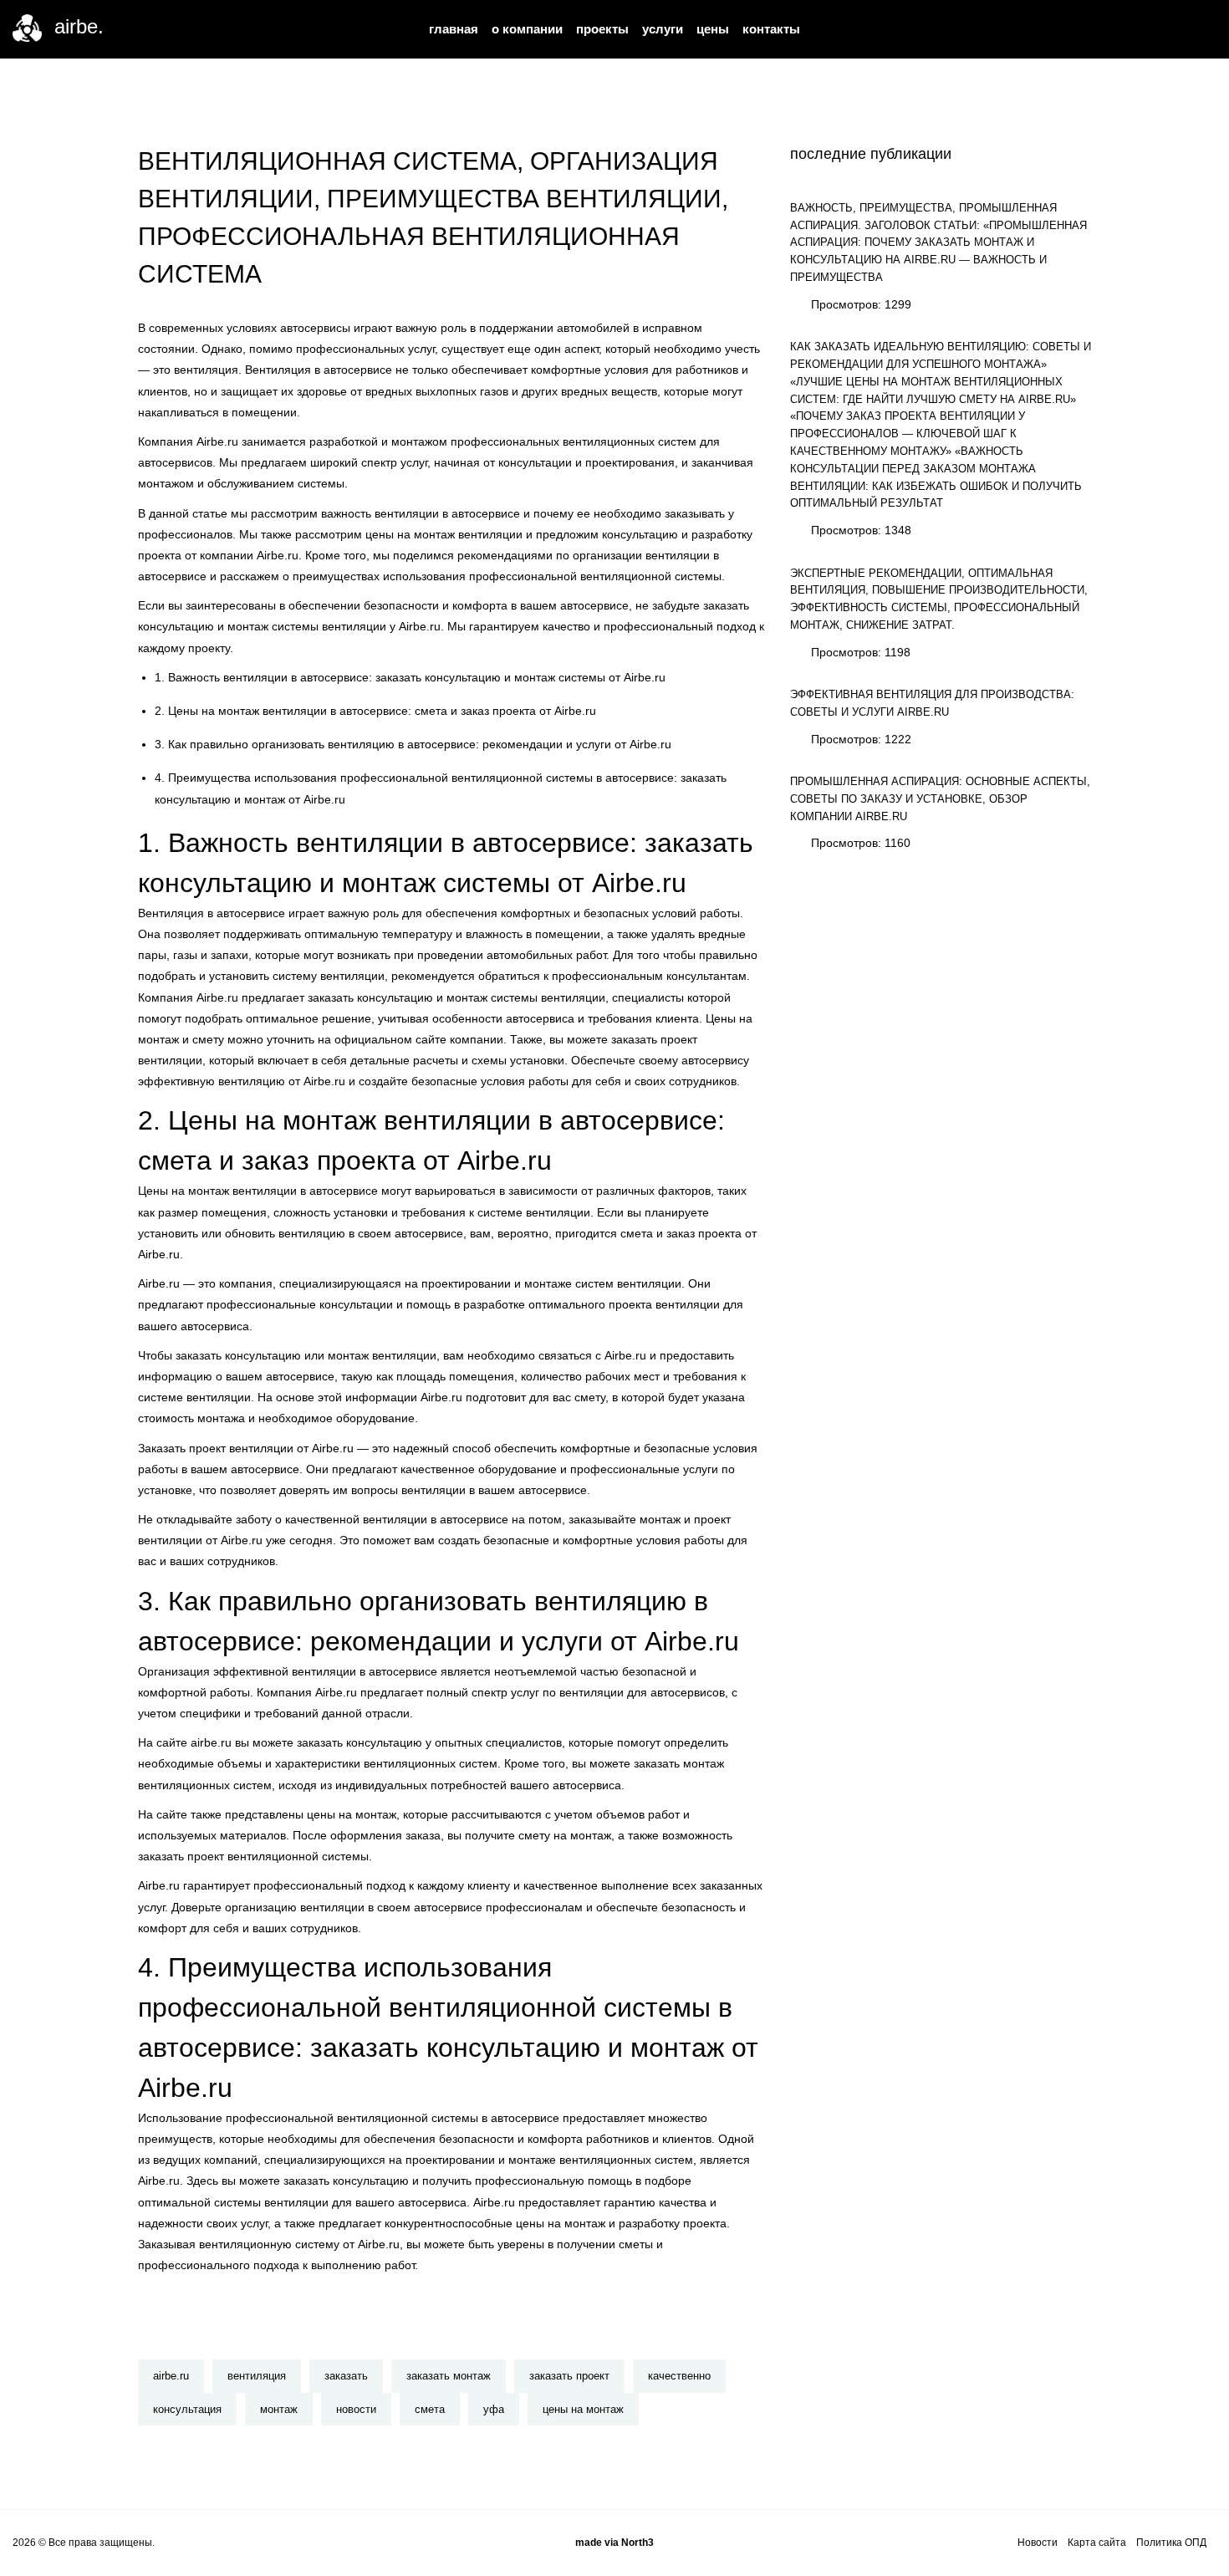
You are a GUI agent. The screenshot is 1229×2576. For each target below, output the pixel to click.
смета (430, 2409)
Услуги (663, 29)
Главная (454, 29)
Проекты (602, 29)
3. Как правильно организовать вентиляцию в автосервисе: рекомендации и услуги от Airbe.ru (413, 744)
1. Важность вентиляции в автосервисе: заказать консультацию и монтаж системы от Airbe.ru (410, 677)
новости (356, 2409)
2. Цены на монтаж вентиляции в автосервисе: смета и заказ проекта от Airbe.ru (375, 711)
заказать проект (569, 2376)
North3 (637, 2543)
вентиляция (257, 2376)
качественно (679, 2376)
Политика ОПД (1171, 2543)
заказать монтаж (449, 2376)
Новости (1038, 2543)
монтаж (279, 2409)
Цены (713, 29)
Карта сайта (1097, 2543)
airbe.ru (171, 2376)
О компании (527, 29)
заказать (346, 2376)
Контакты (771, 29)
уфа (494, 2409)
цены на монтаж (583, 2409)
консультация (187, 2409)
